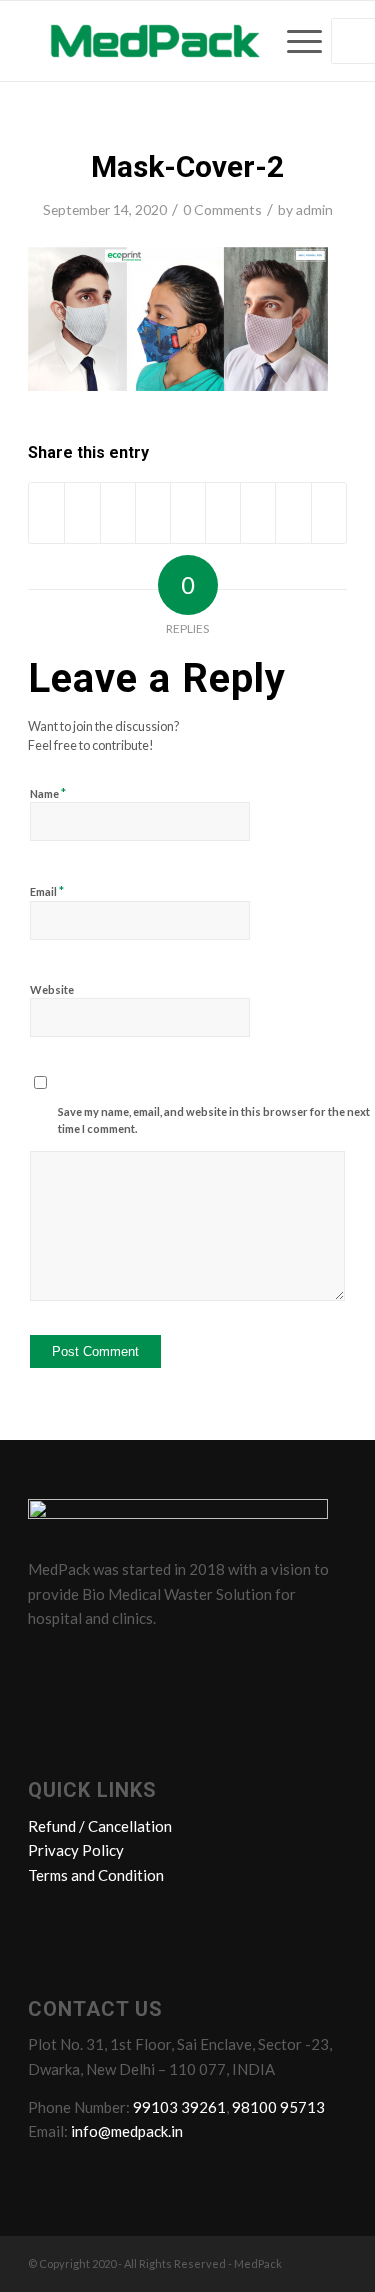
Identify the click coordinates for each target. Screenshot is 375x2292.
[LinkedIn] (123, 1663)
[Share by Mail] (329, 513)
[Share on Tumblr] (223, 513)
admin (314, 209)
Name (48, 793)
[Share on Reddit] (293, 513)
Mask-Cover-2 (187, 166)
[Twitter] (85, 1663)
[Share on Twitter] (82, 513)
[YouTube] (161, 1663)
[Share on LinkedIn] (188, 513)
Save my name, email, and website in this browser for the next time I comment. (214, 1120)
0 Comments (222, 209)
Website (52, 989)
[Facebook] (47, 1663)
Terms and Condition (96, 1875)
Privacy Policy (76, 1850)
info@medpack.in (127, 2131)
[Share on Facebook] (46, 513)
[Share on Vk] (258, 513)
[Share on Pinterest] (153, 513)
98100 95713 (278, 2107)
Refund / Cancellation (100, 1826)
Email (47, 891)
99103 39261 (179, 2107)
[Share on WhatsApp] (118, 513)
